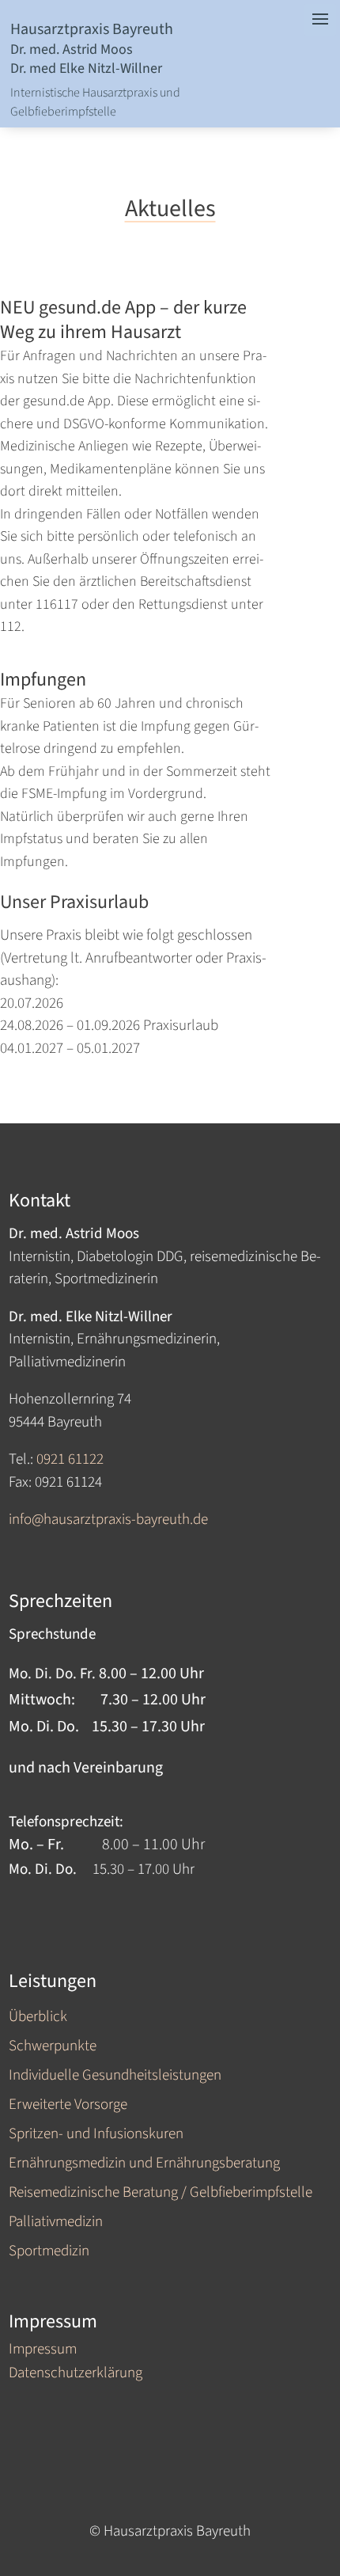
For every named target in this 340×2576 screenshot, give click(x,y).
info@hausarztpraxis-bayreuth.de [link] (108, 1520)
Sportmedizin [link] (49, 2253)
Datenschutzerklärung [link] (76, 2376)
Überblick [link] (38, 2018)
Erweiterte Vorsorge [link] (68, 2106)
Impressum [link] (43, 2352)
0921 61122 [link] (70, 1459)
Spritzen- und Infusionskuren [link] (96, 2135)
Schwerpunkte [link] (53, 2048)
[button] (320, 2477)
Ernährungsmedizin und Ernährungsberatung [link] (144, 2165)
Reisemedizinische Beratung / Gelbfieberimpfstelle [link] (161, 2194)
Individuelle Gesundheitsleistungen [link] (115, 2077)
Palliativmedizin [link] (56, 2223)
